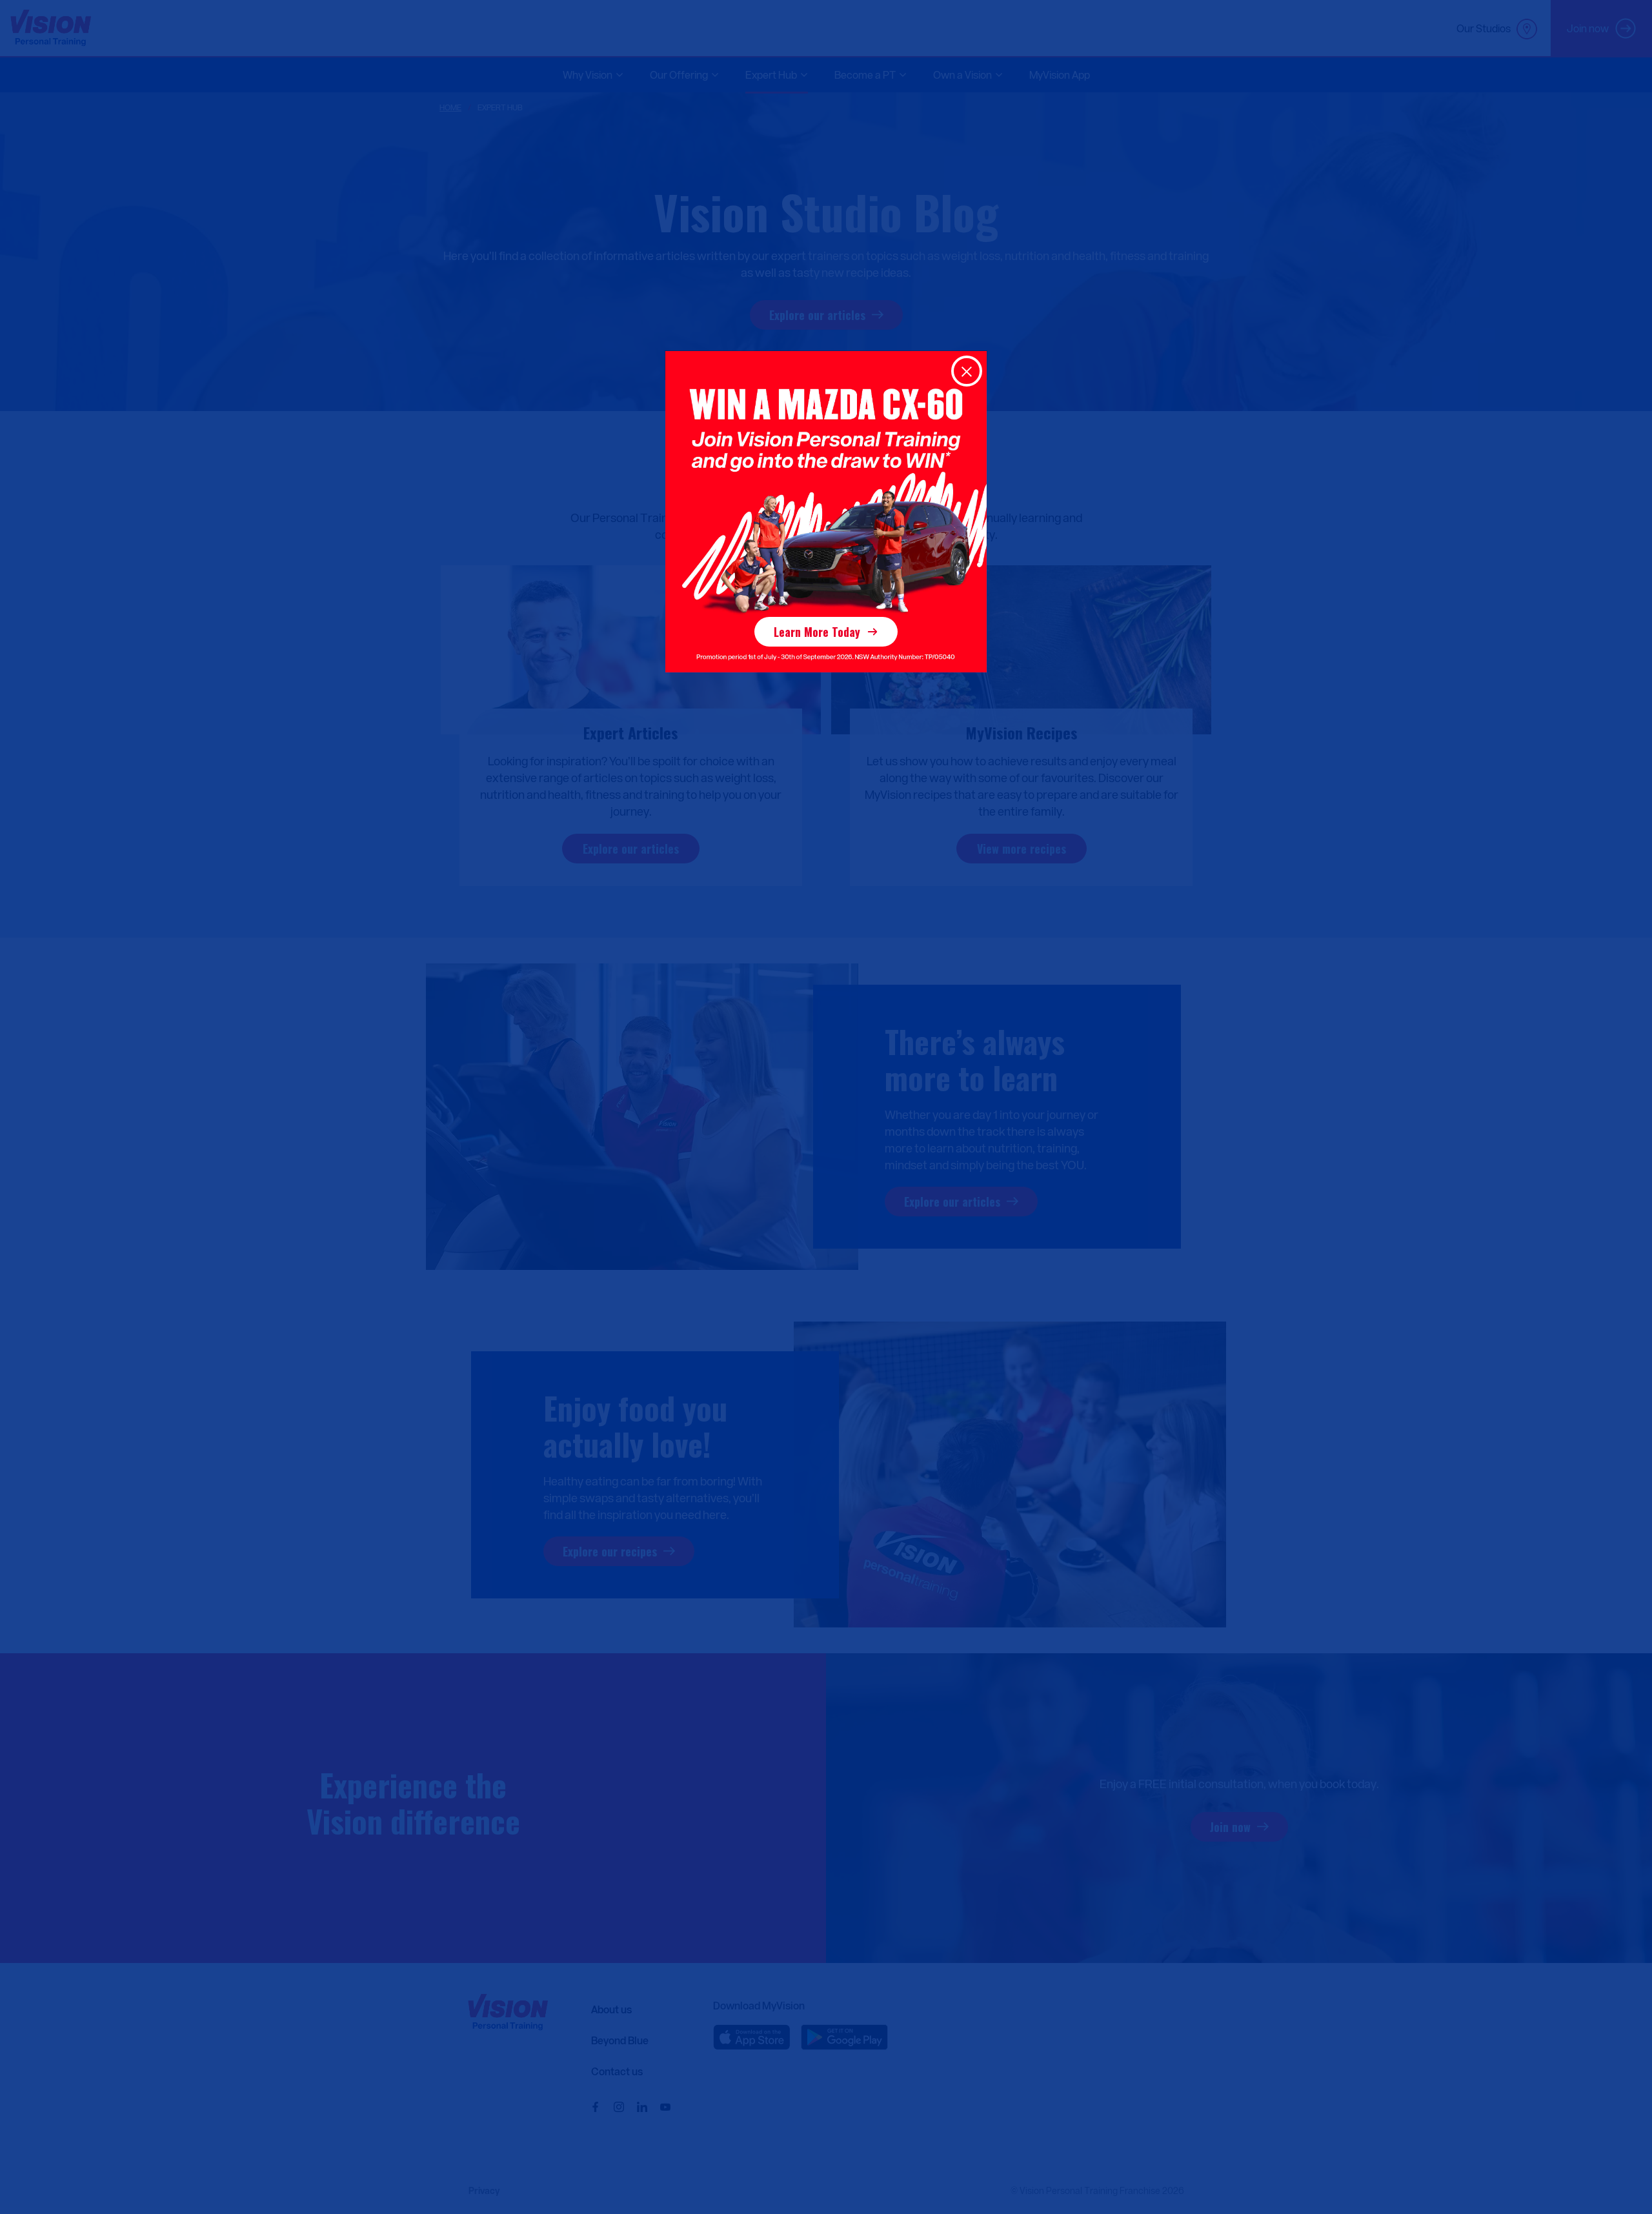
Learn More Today (817, 632)
